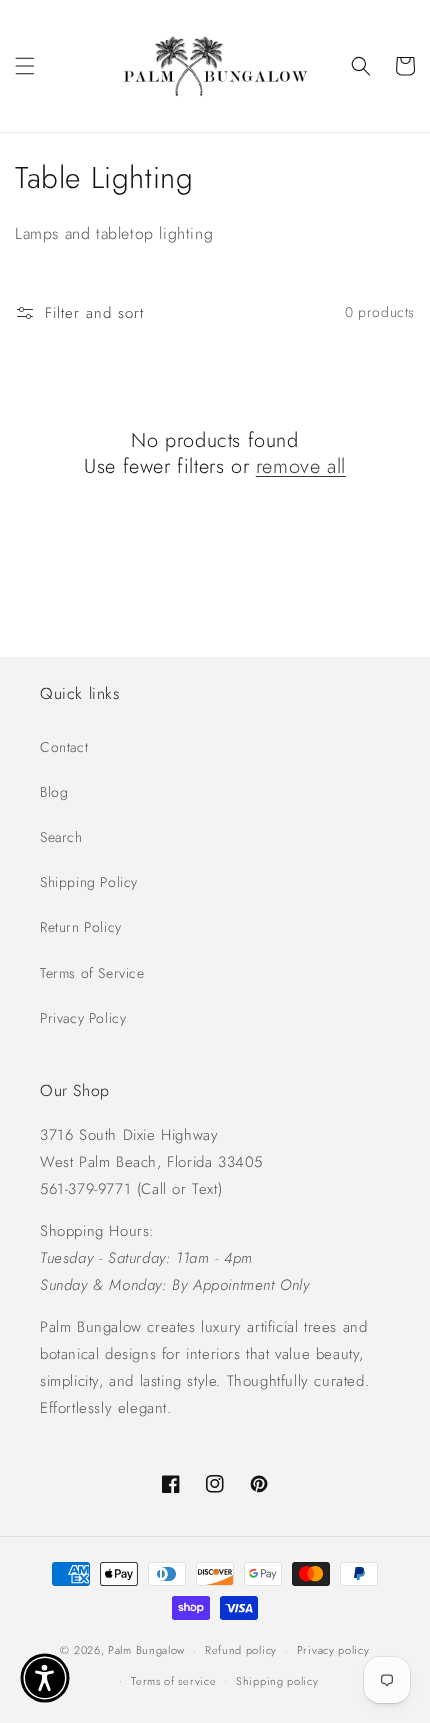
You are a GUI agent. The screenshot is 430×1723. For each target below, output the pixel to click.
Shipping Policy (89, 882)
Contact (64, 747)
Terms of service (173, 1681)
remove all (301, 467)
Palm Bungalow (146, 1650)
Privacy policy (333, 1650)
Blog (54, 792)
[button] (25, 66)
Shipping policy (277, 1681)
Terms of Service (92, 973)
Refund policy (241, 1650)
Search (61, 837)
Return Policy (81, 927)
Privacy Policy (83, 1018)
